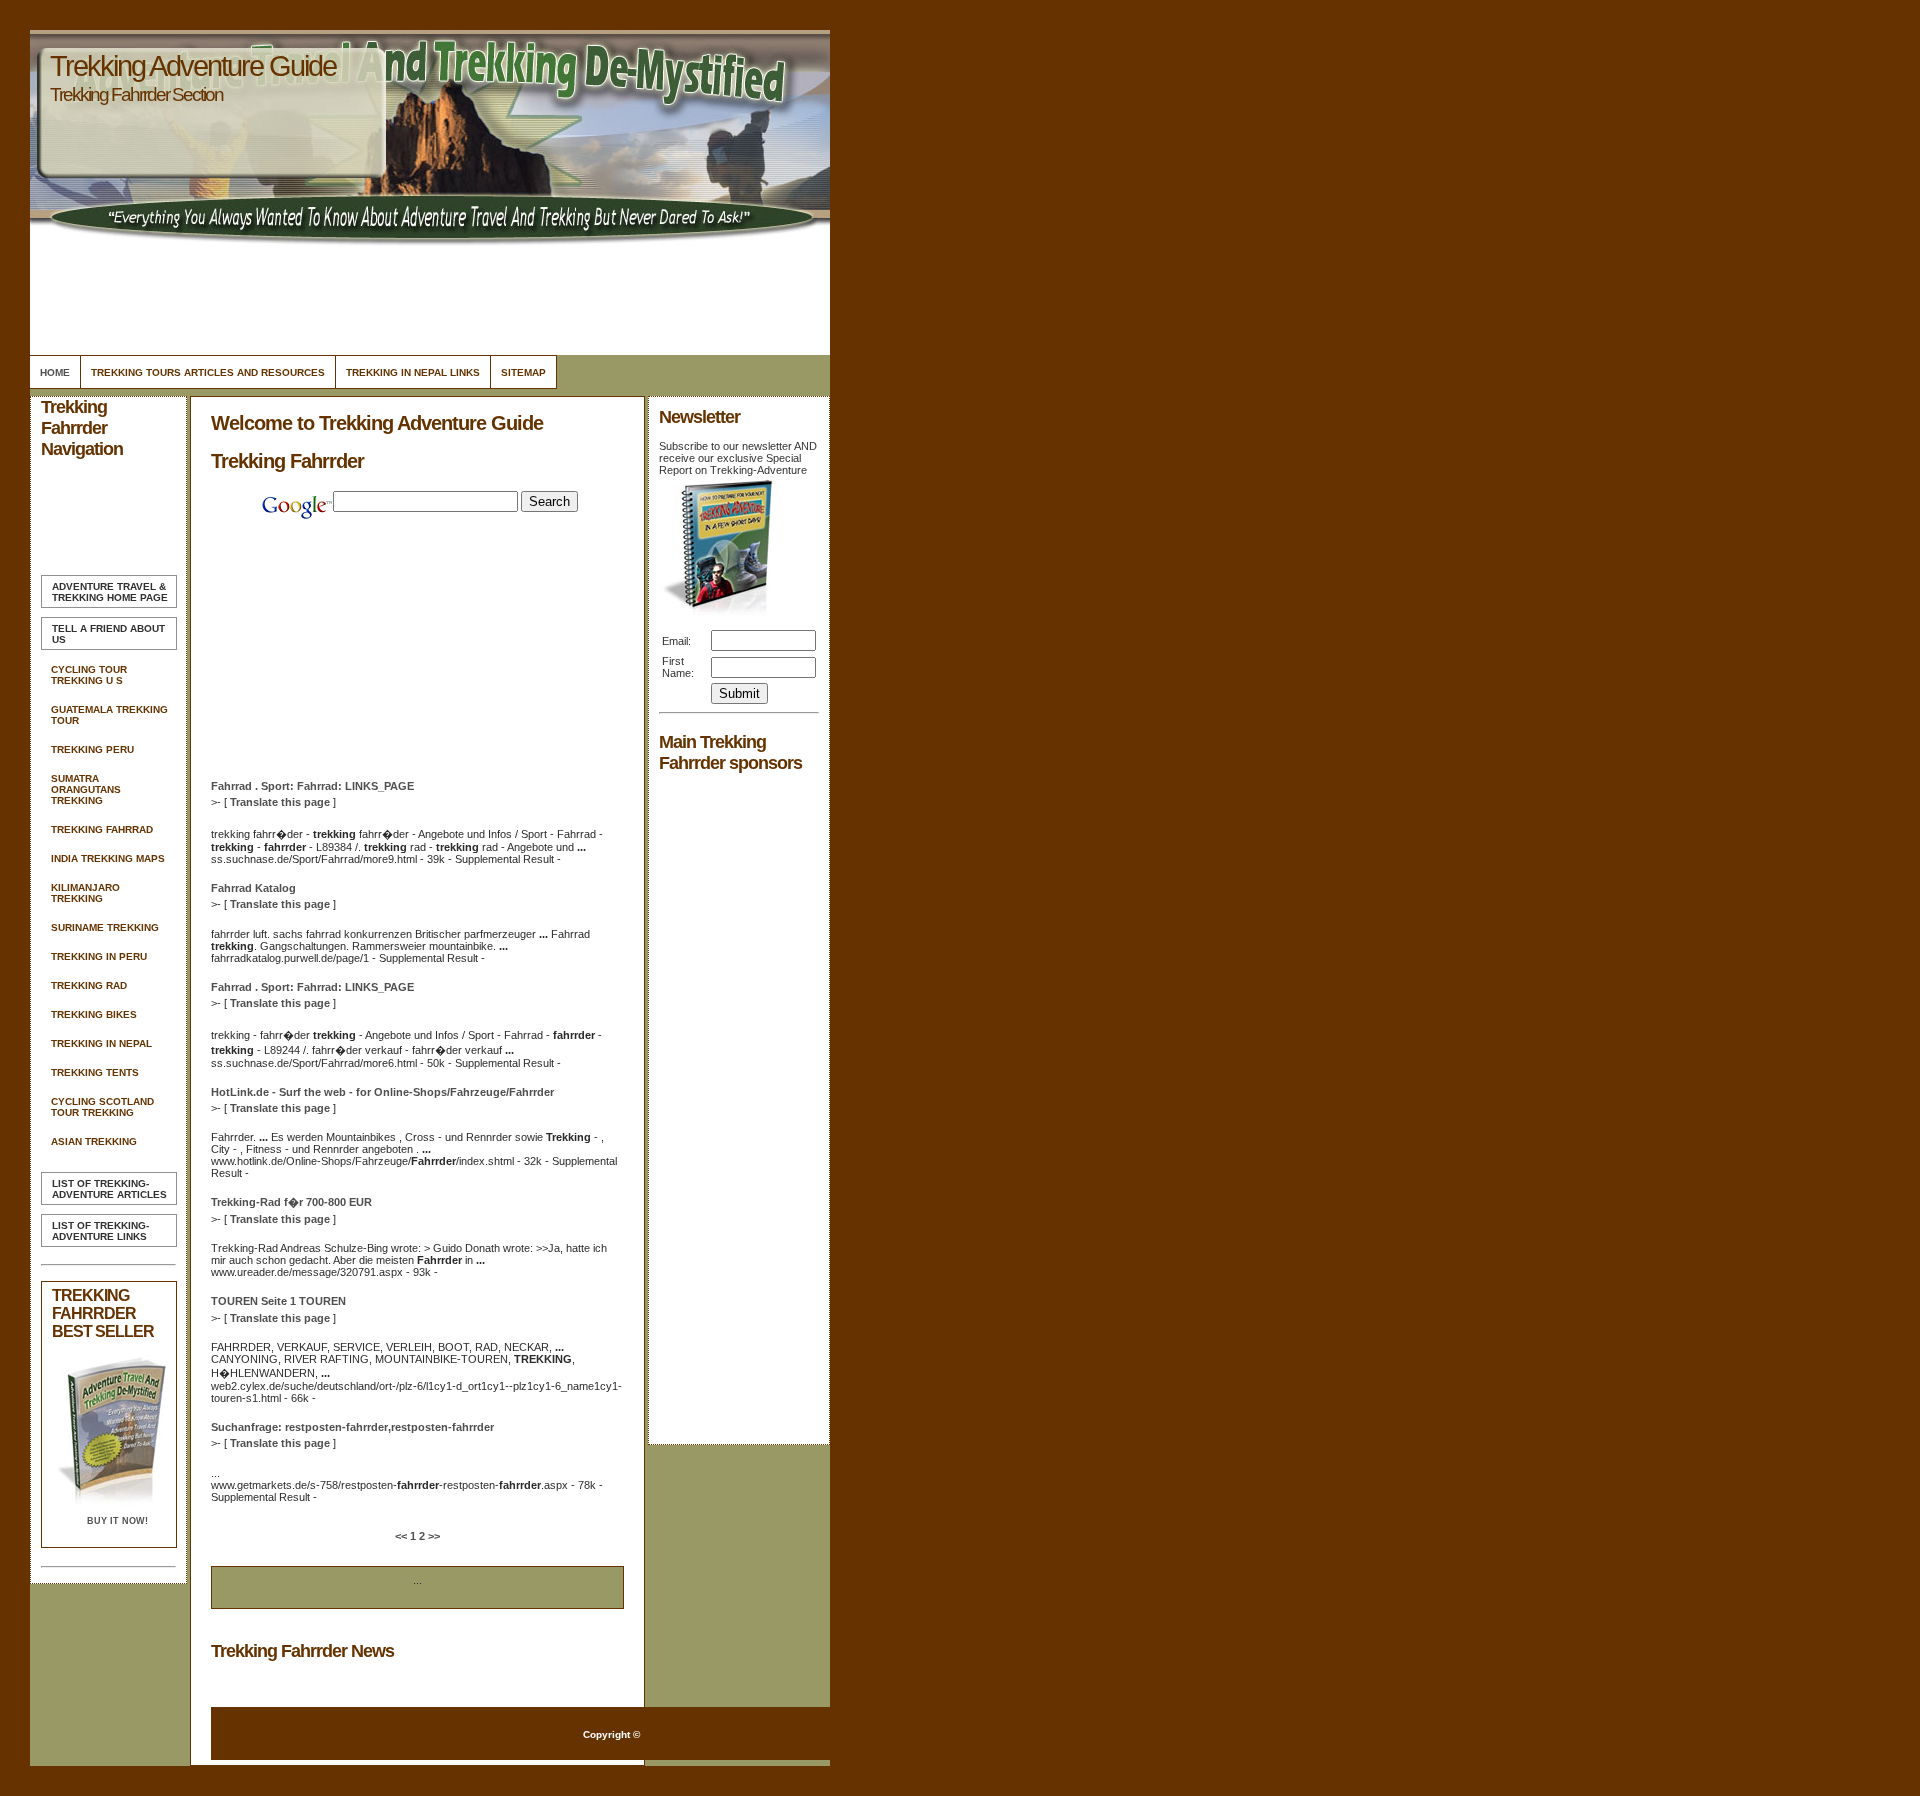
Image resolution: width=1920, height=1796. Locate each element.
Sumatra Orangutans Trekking (86, 789)
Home (55, 372)
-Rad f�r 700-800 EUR (291, 1202)
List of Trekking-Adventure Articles (109, 1189)
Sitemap (523, 372)
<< (402, 1536)
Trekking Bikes (94, 1014)
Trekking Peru (92, 749)
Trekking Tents (95, 1072)
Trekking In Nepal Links (413, 372)
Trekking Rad (89, 985)
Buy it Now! (117, 1521)
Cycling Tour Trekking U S (89, 675)
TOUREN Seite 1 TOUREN (278, 1301)
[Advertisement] (427, 295)
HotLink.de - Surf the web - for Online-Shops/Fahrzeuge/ (382, 1092)
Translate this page (280, 802)
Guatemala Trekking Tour (109, 715)
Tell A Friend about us (108, 634)
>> (432, 1536)
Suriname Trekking (105, 927)
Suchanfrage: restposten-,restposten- (352, 1427)
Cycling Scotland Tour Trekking (102, 1107)
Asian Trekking (94, 1141)
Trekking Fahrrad (102, 829)
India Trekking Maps (108, 858)
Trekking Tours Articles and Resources (208, 372)
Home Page (110, 592)
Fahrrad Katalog (253, 888)
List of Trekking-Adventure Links (100, 1231)
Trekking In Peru (99, 956)
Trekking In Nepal (101, 1043)
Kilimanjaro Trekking (85, 893)
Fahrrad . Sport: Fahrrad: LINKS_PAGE (312, 786)
